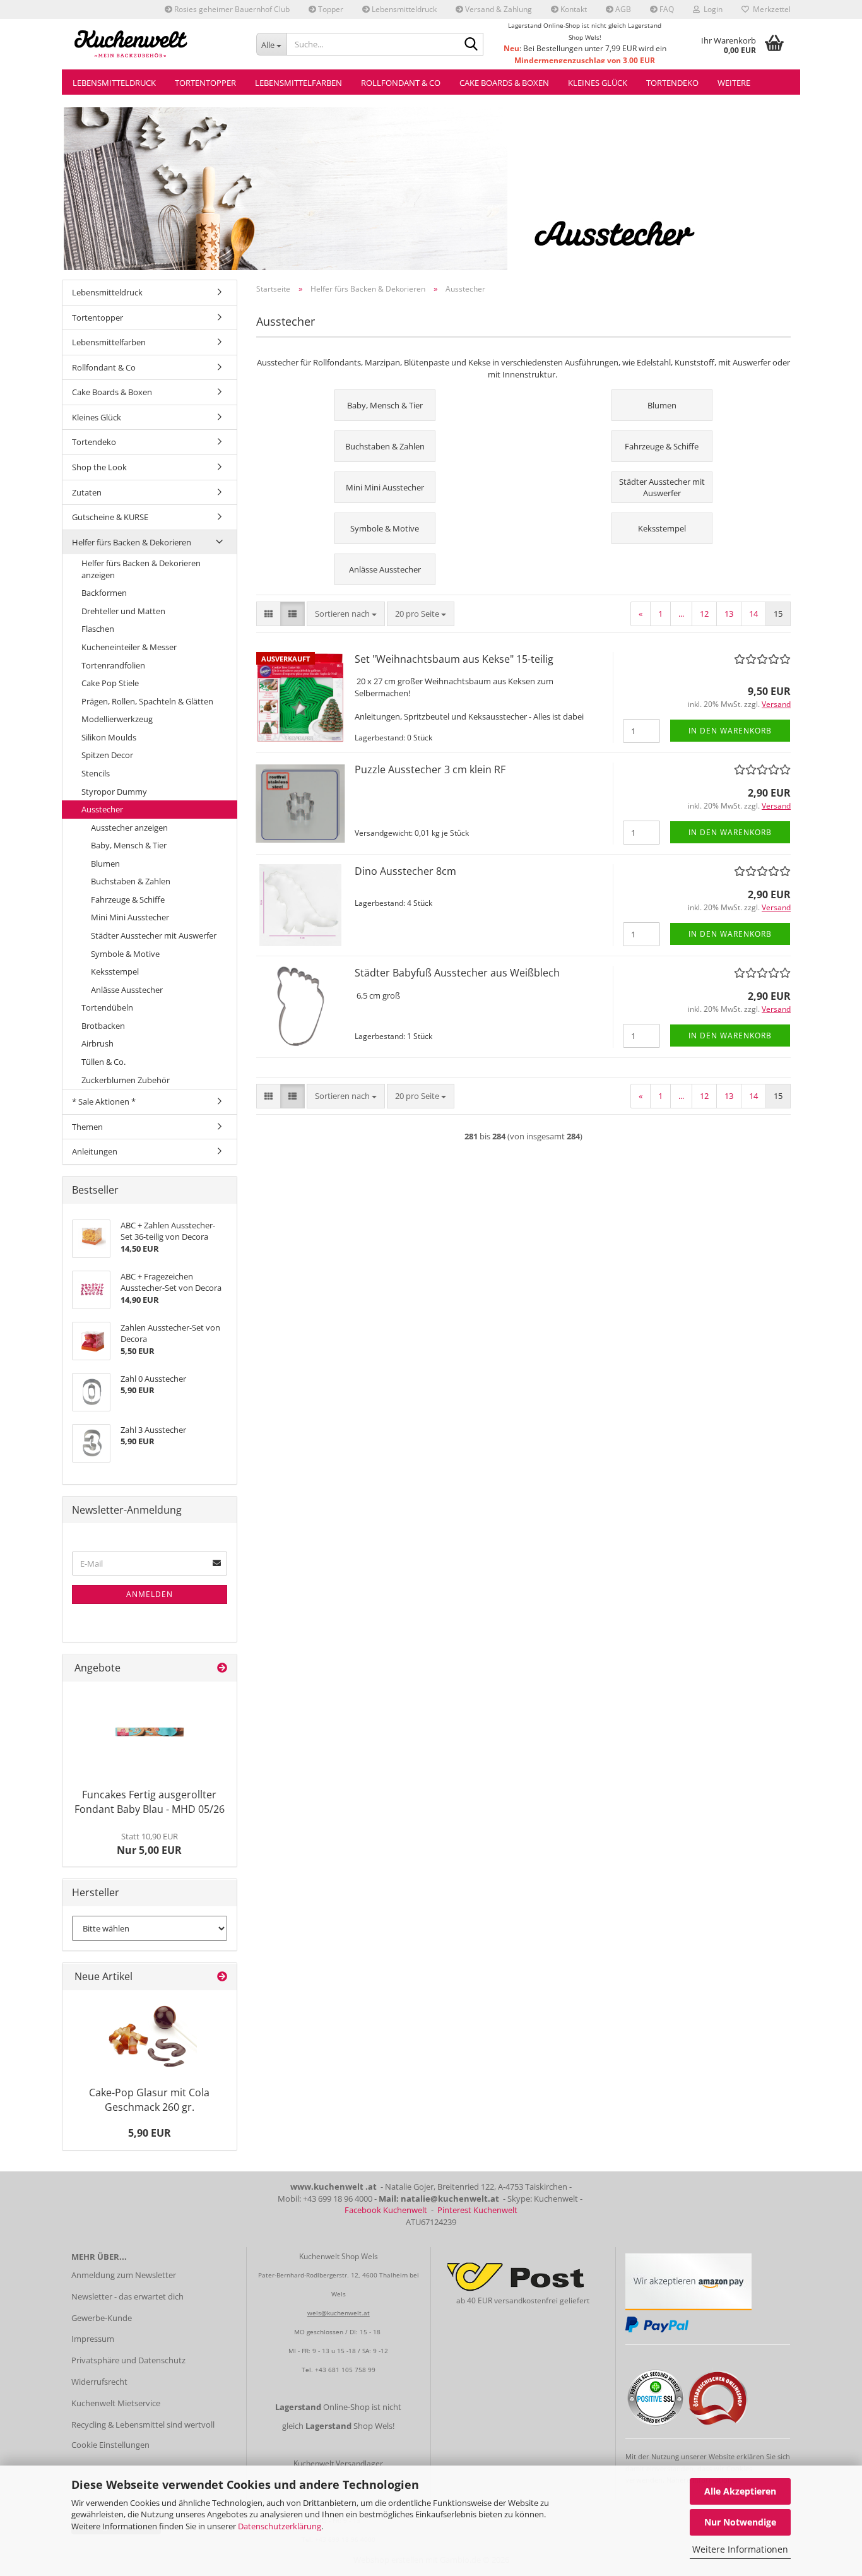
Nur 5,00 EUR (149, 1844)
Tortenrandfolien (113, 665)
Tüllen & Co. (103, 1062)
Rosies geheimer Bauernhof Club (231, 9)
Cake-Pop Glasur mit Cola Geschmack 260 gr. (149, 2100)
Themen (87, 1127)
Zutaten (87, 492)
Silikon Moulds (109, 737)
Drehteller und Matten (123, 611)
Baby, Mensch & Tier (129, 845)
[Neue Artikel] (222, 1977)
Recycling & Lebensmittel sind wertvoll (143, 2425)
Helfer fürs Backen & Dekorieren (132, 542)
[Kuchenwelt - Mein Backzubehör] (154, 44)
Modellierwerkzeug (117, 719)
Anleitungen (95, 1151)
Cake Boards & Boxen (504, 83)
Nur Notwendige (740, 2522)
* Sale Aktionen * (104, 1101)
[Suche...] (471, 45)
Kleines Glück (598, 83)
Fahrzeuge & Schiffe (128, 899)
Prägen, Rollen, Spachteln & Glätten (147, 701)
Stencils (96, 773)
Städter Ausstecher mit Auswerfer (154, 935)
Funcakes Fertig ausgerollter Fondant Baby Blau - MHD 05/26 (150, 1802)
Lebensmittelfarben (298, 83)
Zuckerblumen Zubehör (126, 1080)
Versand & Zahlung (498, 9)
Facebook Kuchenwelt (386, 2210)
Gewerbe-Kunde (102, 2318)
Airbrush (97, 1043)
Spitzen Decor (107, 755)
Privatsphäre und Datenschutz (128, 2360)
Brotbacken (103, 1026)
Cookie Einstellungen (110, 2445)
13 (729, 614)
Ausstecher (102, 809)
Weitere (734, 83)
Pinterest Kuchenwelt (477, 2210)
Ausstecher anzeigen (129, 828)
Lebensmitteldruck (403, 9)
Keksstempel (115, 971)
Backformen (104, 593)
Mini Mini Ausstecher (130, 917)
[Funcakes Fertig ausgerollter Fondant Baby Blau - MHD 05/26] (150, 1732)
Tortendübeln (107, 1007)
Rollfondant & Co (401, 83)
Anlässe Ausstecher (127, 990)
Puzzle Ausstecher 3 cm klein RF (430, 769)
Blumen (105, 864)
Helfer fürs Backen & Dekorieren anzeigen (141, 569)
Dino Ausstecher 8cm (405, 871)
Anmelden (150, 1594)
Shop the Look (99, 467)
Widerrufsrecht (99, 2382)
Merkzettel (770, 9)
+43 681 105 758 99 (345, 2370)
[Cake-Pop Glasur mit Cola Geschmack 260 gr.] (150, 2035)
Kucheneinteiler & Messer (129, 647)
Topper (330, 9)
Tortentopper (205, 83)
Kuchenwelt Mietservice (116, 2403)
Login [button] (711, 9)
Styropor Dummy (114, 792)
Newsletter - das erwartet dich (127, 2296)
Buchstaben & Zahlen (131, 881)
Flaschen (98, 629)
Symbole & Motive (125, 954)
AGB (622, 9)
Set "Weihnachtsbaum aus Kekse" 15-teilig (454, 659)
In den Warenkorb (730, 731)
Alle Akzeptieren (740, 2491)
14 (753, 614)
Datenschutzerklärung (280, 2526)
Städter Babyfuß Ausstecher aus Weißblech (457, 973)
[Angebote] (222, 1668)
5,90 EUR (150, 2133)
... (681, 614)
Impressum (93, 2339)
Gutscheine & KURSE (110, 517)
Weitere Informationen (740, 2549)
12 (704, 614)
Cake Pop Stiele (110, 683)
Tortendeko (672, 83)
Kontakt (573, 9)
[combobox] (346, 614)
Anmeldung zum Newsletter (124, 2275)
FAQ (666, 9)
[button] (269, 614)
